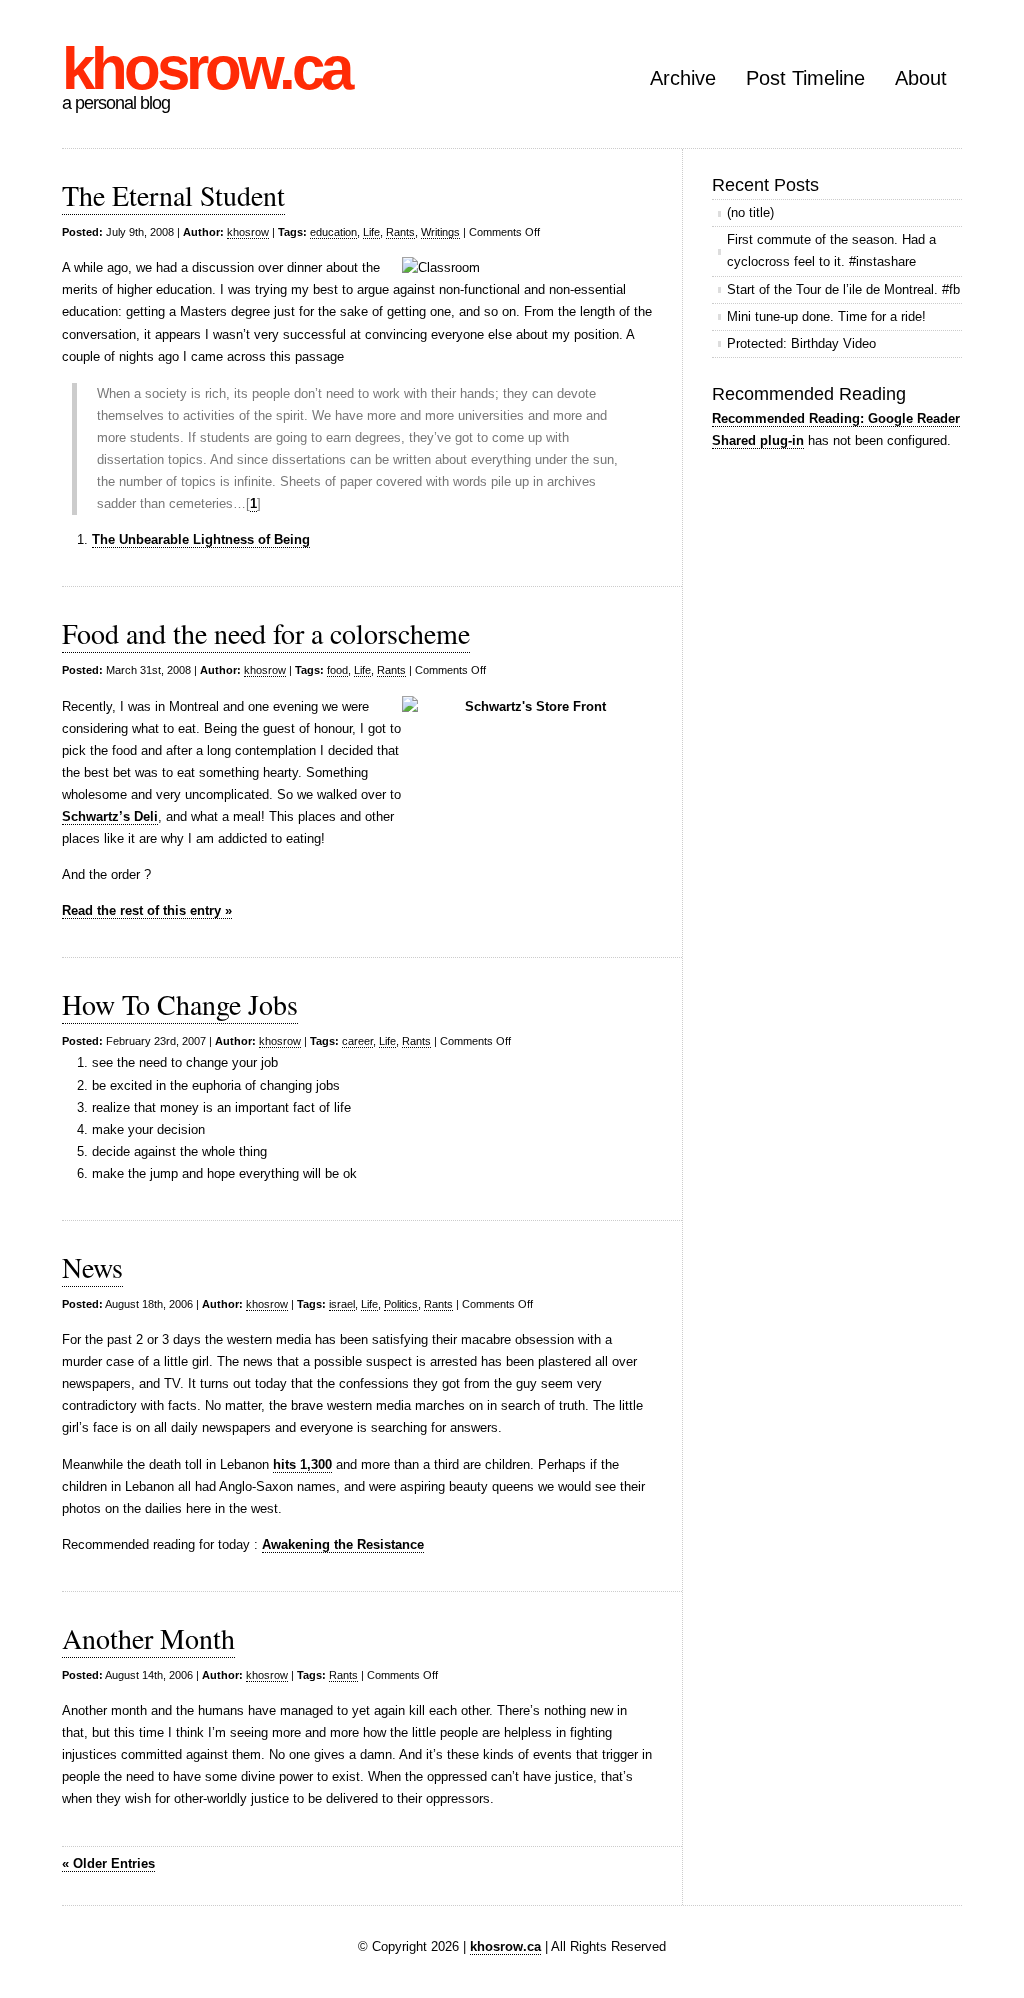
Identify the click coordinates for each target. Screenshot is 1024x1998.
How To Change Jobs (180, 1004)
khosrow (248, 232)
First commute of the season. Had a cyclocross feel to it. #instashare (831, 250)
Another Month (148, 1638)
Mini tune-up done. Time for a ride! (826, 316)
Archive (683, 78)
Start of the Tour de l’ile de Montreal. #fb (843, 289)
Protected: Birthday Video (801, 343)
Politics (401, 1304)
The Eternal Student (173, 195)
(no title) (750, 212)
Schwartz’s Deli (110, 816)
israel (342, 1304)
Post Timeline (805, 78)
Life (371, 232)
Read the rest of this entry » (147, 910)
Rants (400, 232)
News (92, 1267)
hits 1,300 (302, 1464)
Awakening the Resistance (343, 1544)
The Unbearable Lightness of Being (201, 539)
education (333, 232)
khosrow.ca (206, 68)
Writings (440, 232)
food (337, 670)
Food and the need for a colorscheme (266, 633)
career (357, 1041)
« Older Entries (108, 1863)
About (921, 78)
